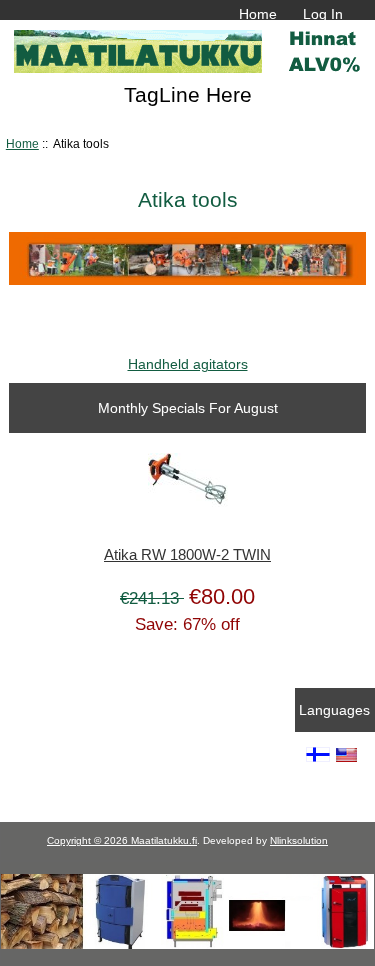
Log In (323, 14)
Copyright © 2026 (89, 840)
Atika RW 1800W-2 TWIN (187, 555)
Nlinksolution (299, 840)
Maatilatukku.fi (164, 840)
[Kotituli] (187, 944)
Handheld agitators (188, 364)
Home (258, 14)
